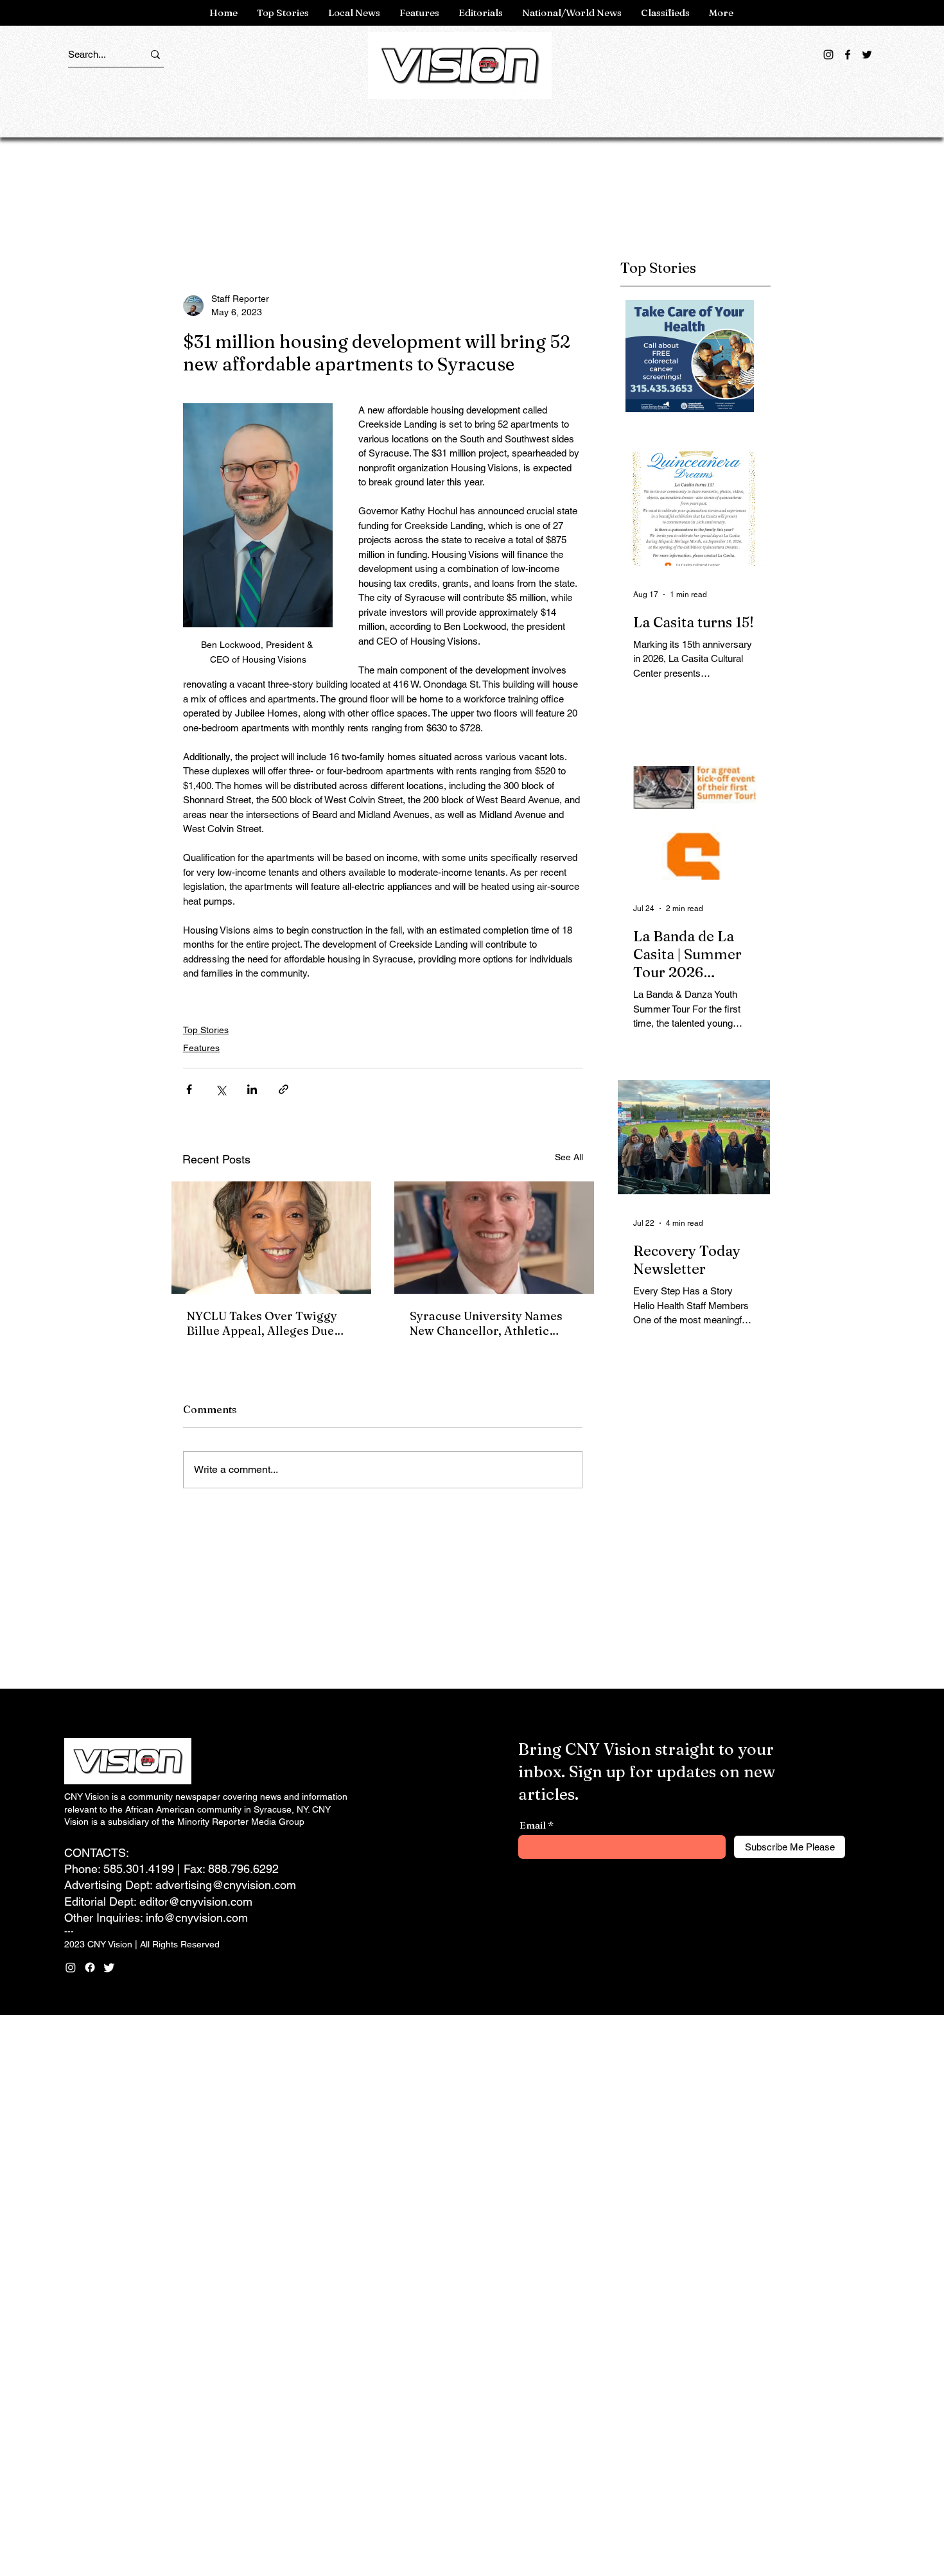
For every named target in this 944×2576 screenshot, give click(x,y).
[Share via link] (284, 1089)
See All (569, 1157)
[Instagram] (828, 55)
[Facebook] (848, 55)
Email (533, 1825)
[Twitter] (867, 55)
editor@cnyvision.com (196, 1902)
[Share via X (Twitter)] (221, 1089)
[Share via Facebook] (189, 1089)
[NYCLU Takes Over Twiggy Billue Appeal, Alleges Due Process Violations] (271, 1238)
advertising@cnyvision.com (226, 1885)
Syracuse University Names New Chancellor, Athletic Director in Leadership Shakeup (486, 1323)
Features (201, 1048)
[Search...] (155, 54)
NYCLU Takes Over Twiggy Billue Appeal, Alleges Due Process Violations (262, 1323)
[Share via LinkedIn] (252, 1089)
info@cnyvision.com (197, 1918)
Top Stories (206, 1030)
